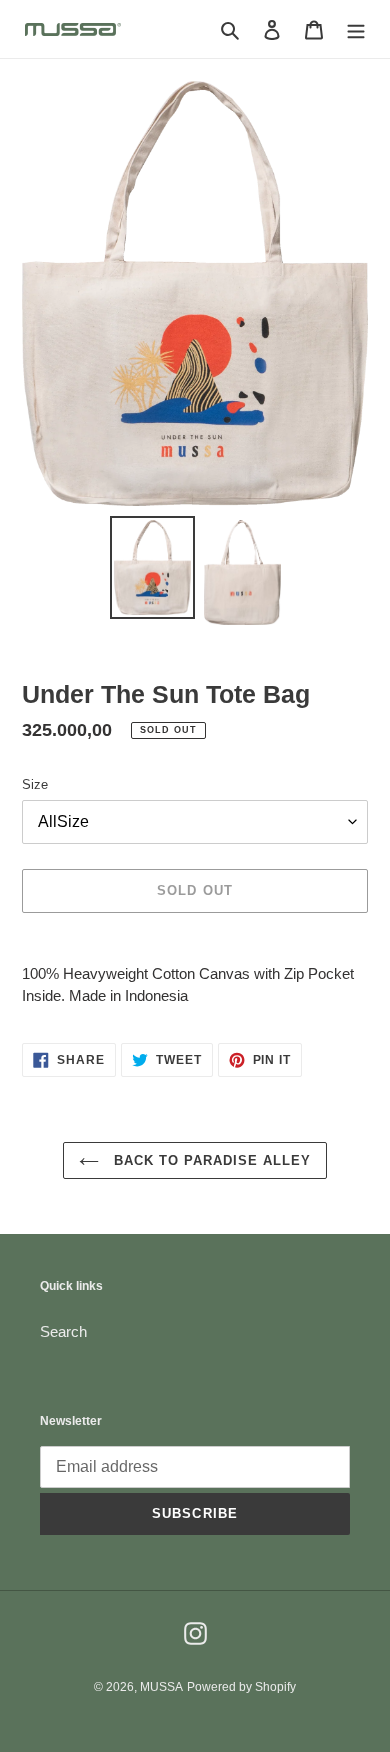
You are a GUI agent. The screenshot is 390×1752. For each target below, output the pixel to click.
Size (35, 784)
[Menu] (356, 29)
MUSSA (161, 1687)
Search (63, 1331)
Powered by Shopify (241, 1687)
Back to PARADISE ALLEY (210, 1160)
